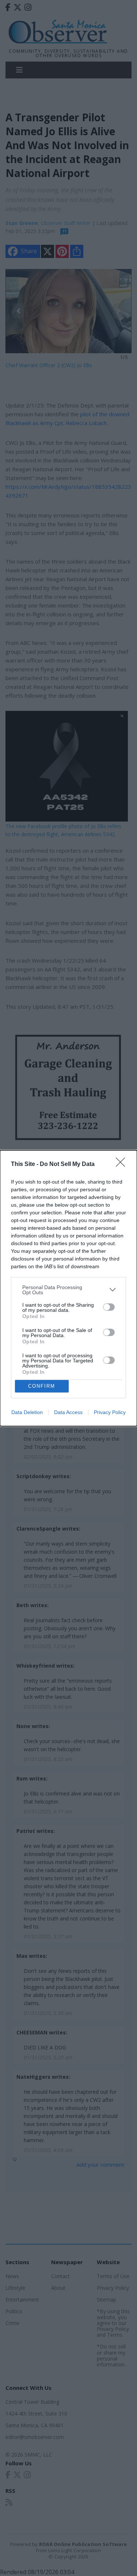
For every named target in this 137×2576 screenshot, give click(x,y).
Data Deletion (27, 1412)
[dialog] (68, 1288)
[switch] (109, 1307)
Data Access (68, 1412)
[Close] (123, 1165)
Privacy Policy (110, 1412)
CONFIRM (42, 1386)
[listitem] (68, 1290)
